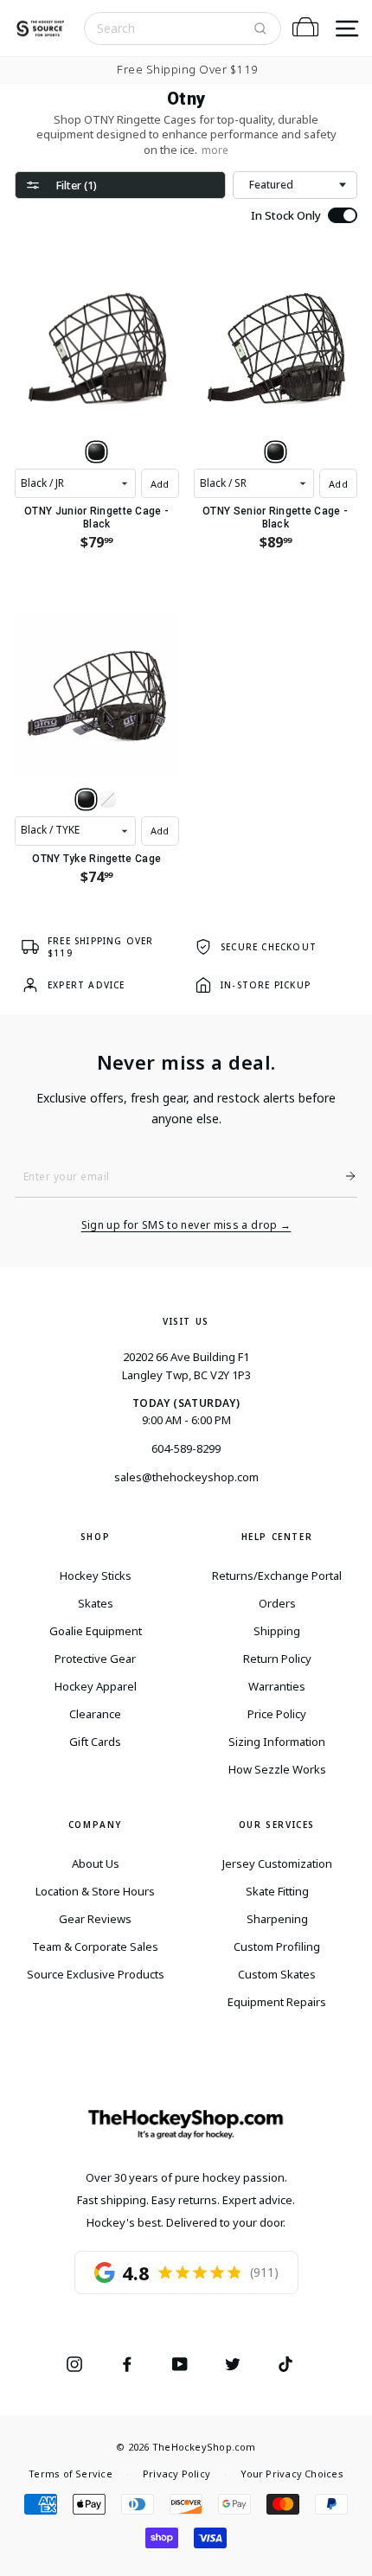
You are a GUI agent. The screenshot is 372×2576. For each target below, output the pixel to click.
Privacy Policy (176, 2474)
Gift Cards (95, 1742)
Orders (277, 1603)
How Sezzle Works (277, 1769)
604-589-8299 (186, 1448)
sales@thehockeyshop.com (186, 1477)
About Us (96, 1863)
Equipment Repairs (277, 2002)
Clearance (95, 1714)
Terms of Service (71, 2474)
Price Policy (277, 1714)
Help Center (277, 1537)
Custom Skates (277, 1974)
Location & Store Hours (95, 1891)
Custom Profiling (277, 1946)
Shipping (277, 1631)
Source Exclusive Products (96, 1974)
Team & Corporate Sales (95, 1946)
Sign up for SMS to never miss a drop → (186, 1225)
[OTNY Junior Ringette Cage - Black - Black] (96, 452)
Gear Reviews (95, 1919)
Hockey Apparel (96, 1686)
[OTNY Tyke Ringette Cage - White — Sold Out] (108, 799)
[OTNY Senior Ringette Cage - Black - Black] (276, 452)
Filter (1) (76, 185)
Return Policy (277, 1659)
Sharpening (277, 1919)
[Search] (260, 29)
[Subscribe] (343, 1176)
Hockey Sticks (96, 1576)
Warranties (277, 1686)
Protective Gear (95, 1659)
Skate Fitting (277, 1891)
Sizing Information (277, 1742)
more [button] (215, 150)
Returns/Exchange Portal (277, 1576)
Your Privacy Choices (292, 2474)
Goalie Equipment (96, 1631)
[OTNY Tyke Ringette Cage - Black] (86, 799)
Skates (96, 1603)
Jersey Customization (277, 1863)
